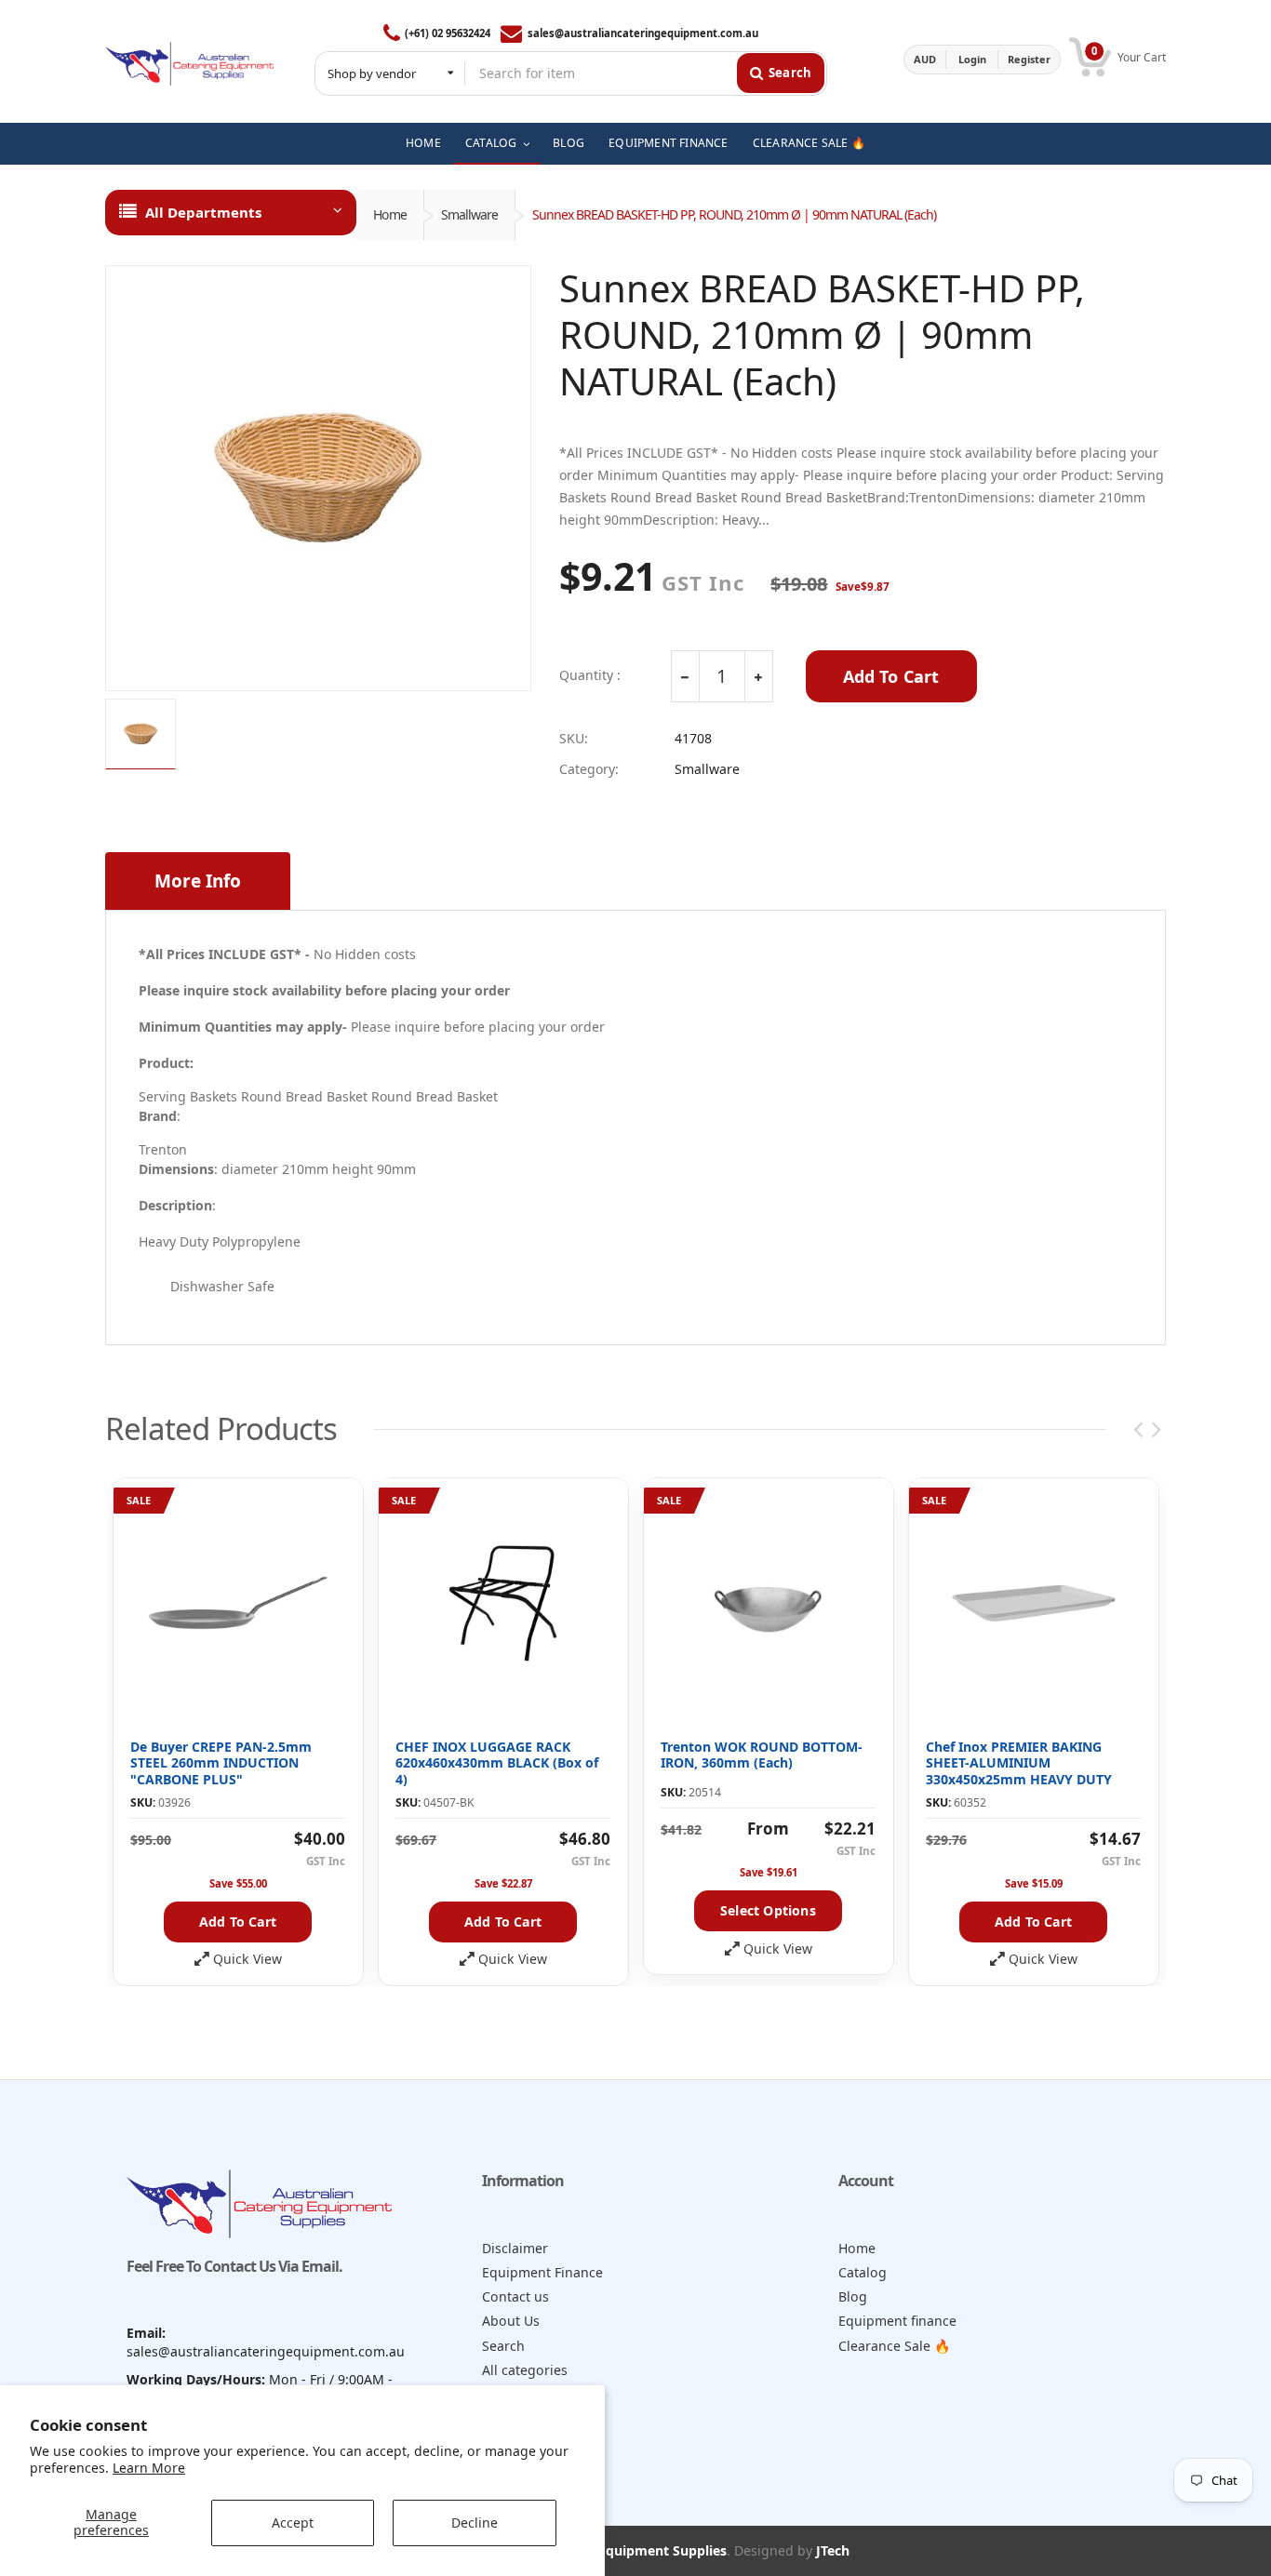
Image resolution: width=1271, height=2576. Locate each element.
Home (390, 214)
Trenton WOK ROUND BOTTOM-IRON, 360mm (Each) (762, 1755)
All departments (203, 212)
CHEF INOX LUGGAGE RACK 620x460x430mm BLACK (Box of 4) (497, 1763)
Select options (768, 1910)
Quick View (248, 1959)
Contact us (515, 2296)
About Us (511, 2321)
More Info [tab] (198, 881)
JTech (833, 2550)
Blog (853, 2296)
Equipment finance (897, 2321)
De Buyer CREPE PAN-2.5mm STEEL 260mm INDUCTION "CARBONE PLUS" (221, 1763)
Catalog (863, 2272)
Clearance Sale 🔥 (895, 2346)
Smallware (469, 214)
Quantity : (590, 675)
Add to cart (238, 1922)
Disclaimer (515, 2248)
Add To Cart (891, 676)
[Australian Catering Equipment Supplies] (189, 59)
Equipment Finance (542, 2272)
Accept (293, 2523)
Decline (475, 2523)
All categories (525, 2370)
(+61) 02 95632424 (448, 33)
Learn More (149, 2468)
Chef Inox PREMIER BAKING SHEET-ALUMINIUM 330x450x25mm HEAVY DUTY (1019, 1763)
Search (503, 2346)
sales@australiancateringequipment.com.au (642, 33)
